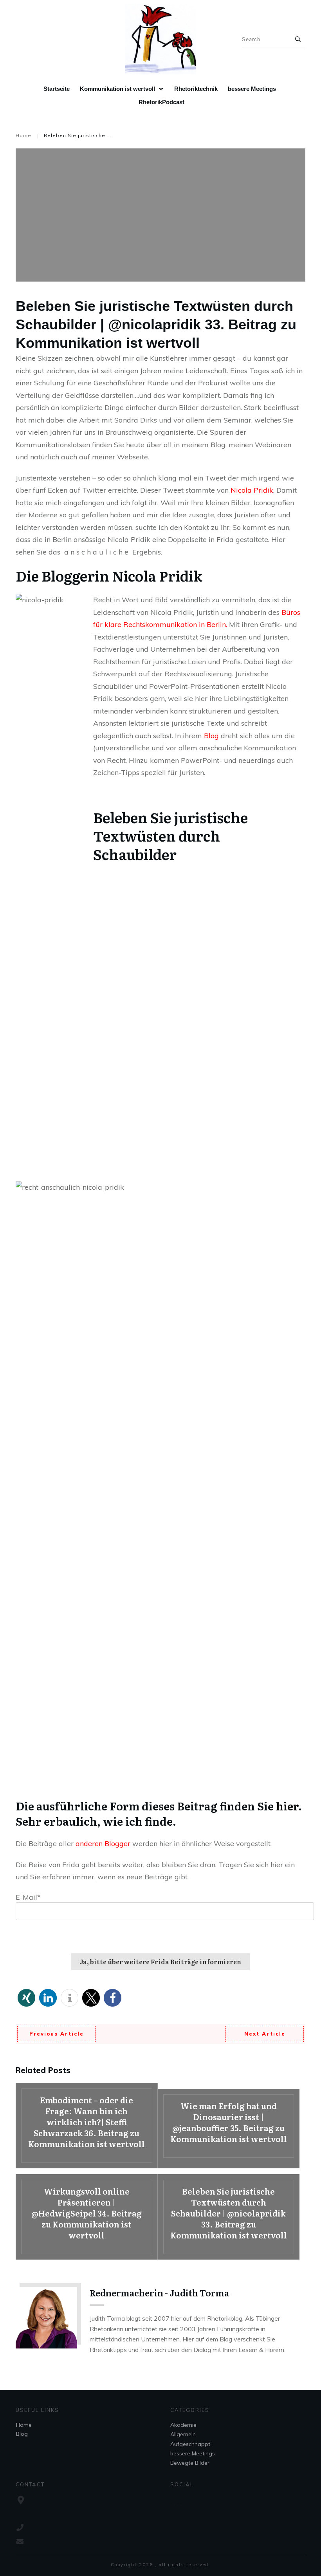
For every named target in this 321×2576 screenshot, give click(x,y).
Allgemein (183, 2434)
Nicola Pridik (252, 490)
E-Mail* (28, 1897)
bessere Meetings (193, 2453)
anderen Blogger (103, 1843)
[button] (26, 1998)
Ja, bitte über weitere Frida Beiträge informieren (160, 1962)
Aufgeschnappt (190, 2444)
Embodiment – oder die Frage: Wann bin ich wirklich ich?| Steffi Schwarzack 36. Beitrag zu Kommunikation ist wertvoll (87, 2126)
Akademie (183, 2425)
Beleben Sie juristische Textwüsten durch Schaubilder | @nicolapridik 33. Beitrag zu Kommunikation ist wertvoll (229, 2217)
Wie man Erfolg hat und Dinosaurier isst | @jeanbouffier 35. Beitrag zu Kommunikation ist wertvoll (229, 2129)
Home (24, 2425)
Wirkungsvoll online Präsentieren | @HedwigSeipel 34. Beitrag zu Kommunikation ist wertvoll (87, 2217)
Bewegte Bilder (190, 2463)
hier (287, 1806)
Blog (212, 736)
